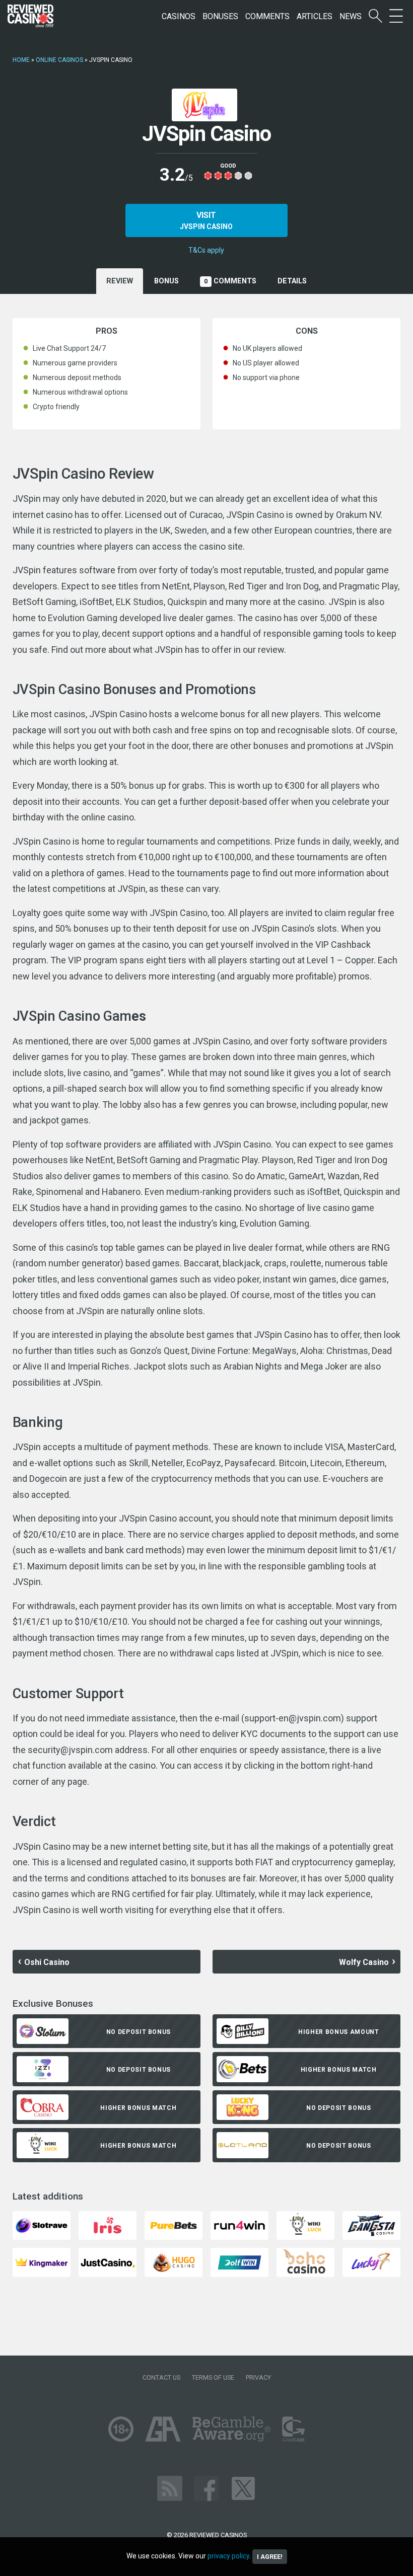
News (351, 16)
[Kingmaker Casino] (42, 2262)
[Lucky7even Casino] (371, 2262)
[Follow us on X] (243, 2488)
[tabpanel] (207, 1118)
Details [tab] (292, 281)
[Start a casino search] (375, 16)
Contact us (161, 2377)
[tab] (166, 281)
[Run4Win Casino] (239, 2225)
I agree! (270, 2557)
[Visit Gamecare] (293, 2428)
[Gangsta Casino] (371, 2225)
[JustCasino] (108, 2262)
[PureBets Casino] (174, 2225)
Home (21, 60)
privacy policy (228, 2556)
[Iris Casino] (108, 2225)
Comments (267, 16)
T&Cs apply (206, 250)
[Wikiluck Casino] (305, 2225)
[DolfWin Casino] (239, 2262)
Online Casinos (59, 60)
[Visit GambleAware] (231, 2428)
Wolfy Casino (364, 1962)
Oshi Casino (47, 1962)
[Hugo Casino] (174, 2262)
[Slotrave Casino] (42, 2225)
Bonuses (220, 16)
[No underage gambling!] (121, 2428)
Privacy (258, 2377)
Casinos (179, 16)
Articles (315, 16)
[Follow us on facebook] (206, 2488)
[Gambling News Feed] (170, 2488)
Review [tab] (120, 281)
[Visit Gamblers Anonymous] (163, 2428)
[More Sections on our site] (396, 16)
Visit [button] (206, 220)
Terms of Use (213, 2377)
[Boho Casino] (305, 2262)
